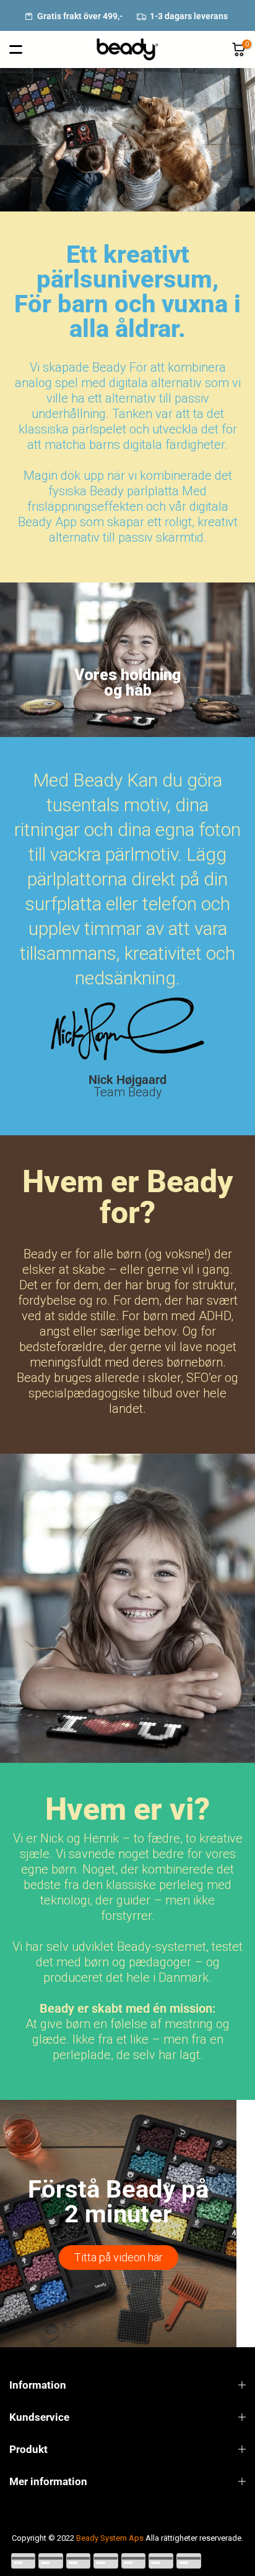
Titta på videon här (119, 2257)
